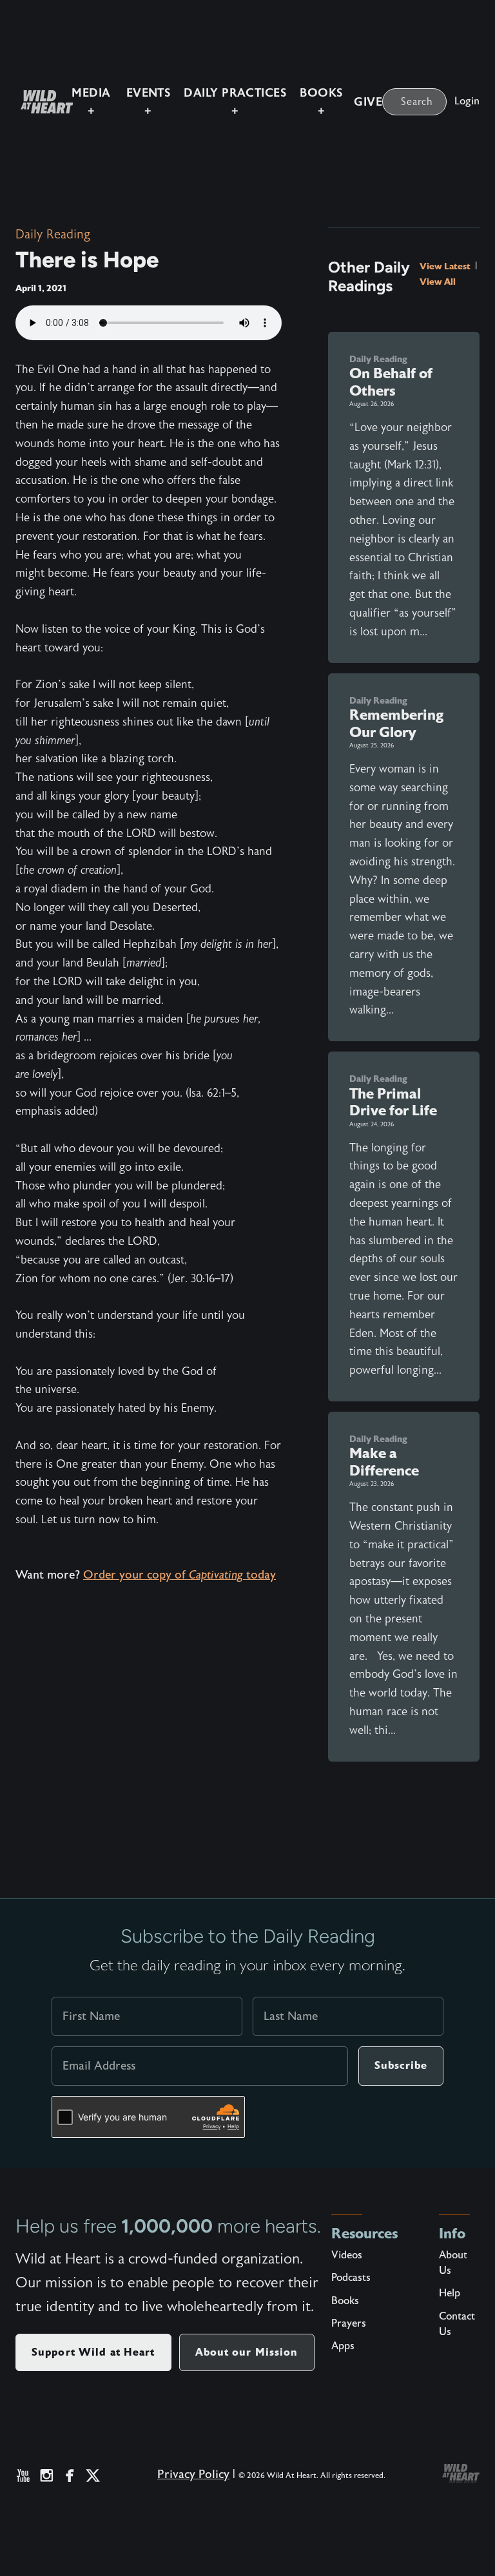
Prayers (349, 2323)
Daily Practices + (235, 102)
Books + (321, 102)
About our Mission (247, 2352)
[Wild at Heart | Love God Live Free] (42, 102)
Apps (343, 2346)
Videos (347, 2255)
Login (467, 101)
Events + (149, 102)
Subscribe (401, 2065)
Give (368, 102)
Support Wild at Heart (93, 2352)
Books (345, 2301)
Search (417, 102)
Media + (91, 102)
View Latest (446, 266)
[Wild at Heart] (461, 2474)
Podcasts (351, 2278)
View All (438, 282)
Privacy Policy (193, 2475)
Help (450, 2293)
